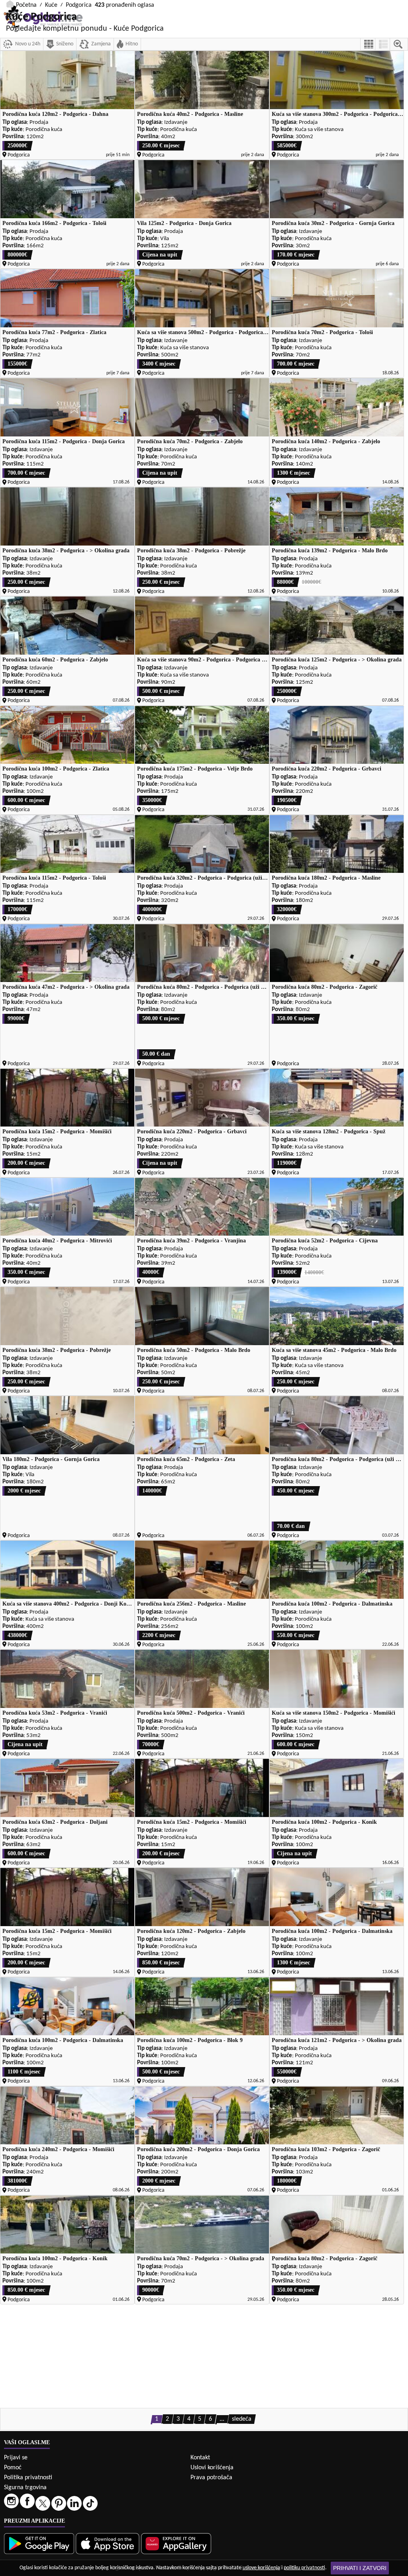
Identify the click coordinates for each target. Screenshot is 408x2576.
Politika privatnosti (28, 2478)
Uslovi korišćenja (212, 2468)
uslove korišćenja (261, 2568)
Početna (26, 5)
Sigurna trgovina (25, 2488)
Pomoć (13, 2468)
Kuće (51, 5)
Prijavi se (16, 2458)
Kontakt (200, 2458)
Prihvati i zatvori (360, 2568)
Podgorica (79, 5)
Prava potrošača (211, 2478)
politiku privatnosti (304, 2568)
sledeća (242, 2419)
